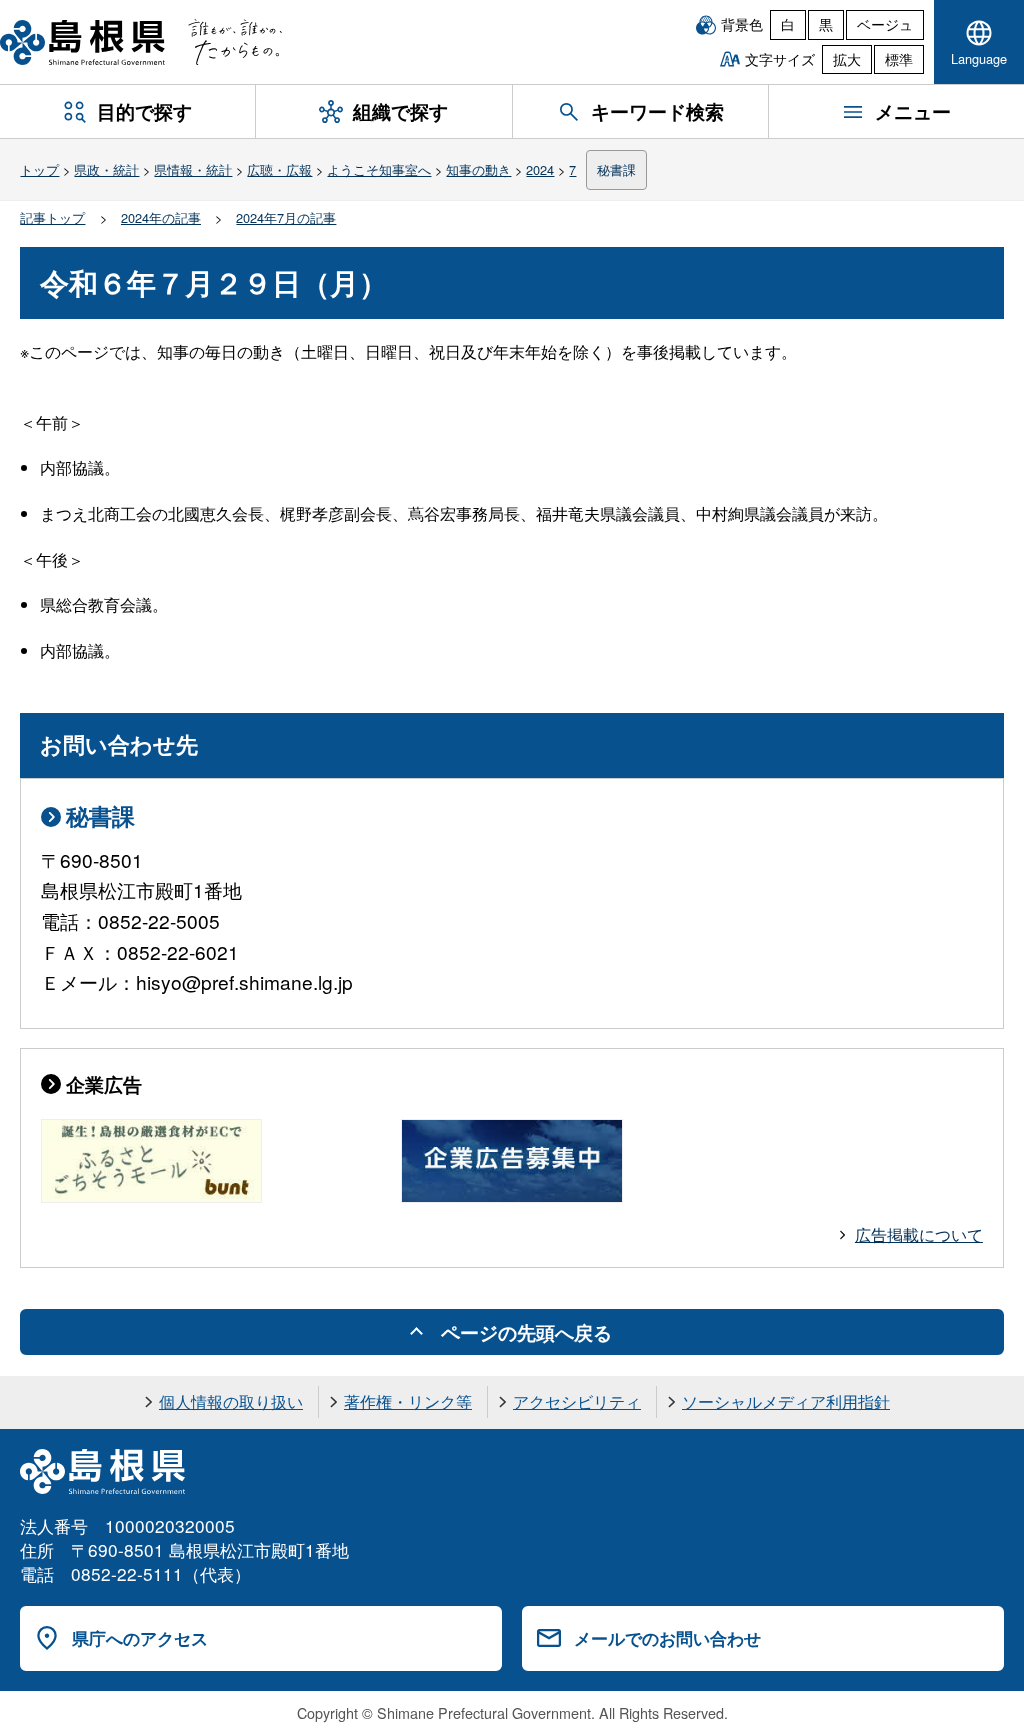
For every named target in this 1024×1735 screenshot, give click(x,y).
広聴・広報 (279, 169)
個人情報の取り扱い (231, 1401)
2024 (540, 169)
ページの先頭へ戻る (526, 1332)
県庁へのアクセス (140, 1638)
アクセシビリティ (577, 1401)
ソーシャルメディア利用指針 (786, 1401)
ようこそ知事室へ (379, 169)
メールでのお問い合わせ (667, 1638)
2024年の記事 (161, 217)
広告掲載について (919, 1234)
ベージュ (885, 24)
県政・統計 (106, 169)
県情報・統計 (193, 169)
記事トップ (52, 217)
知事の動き (478, 169)
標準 (899, 59)
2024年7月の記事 (286, 217)
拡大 (847, 59)
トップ (39, 169)
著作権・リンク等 (408, 1401)
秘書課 (616, 169)
